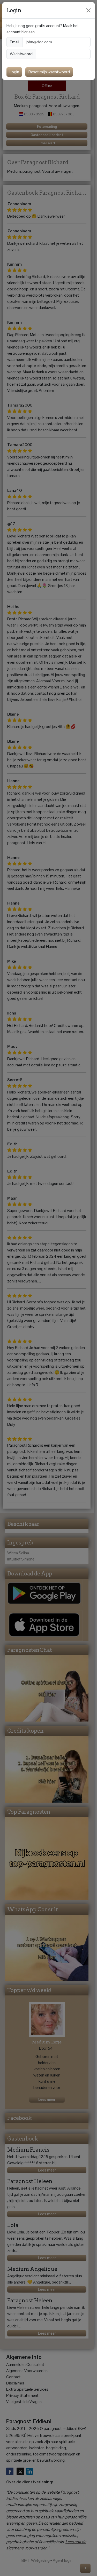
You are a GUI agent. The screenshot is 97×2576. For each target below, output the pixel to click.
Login (14, 72)
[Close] (88, 10)
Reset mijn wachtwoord (49, 72)
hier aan (28, 32)
